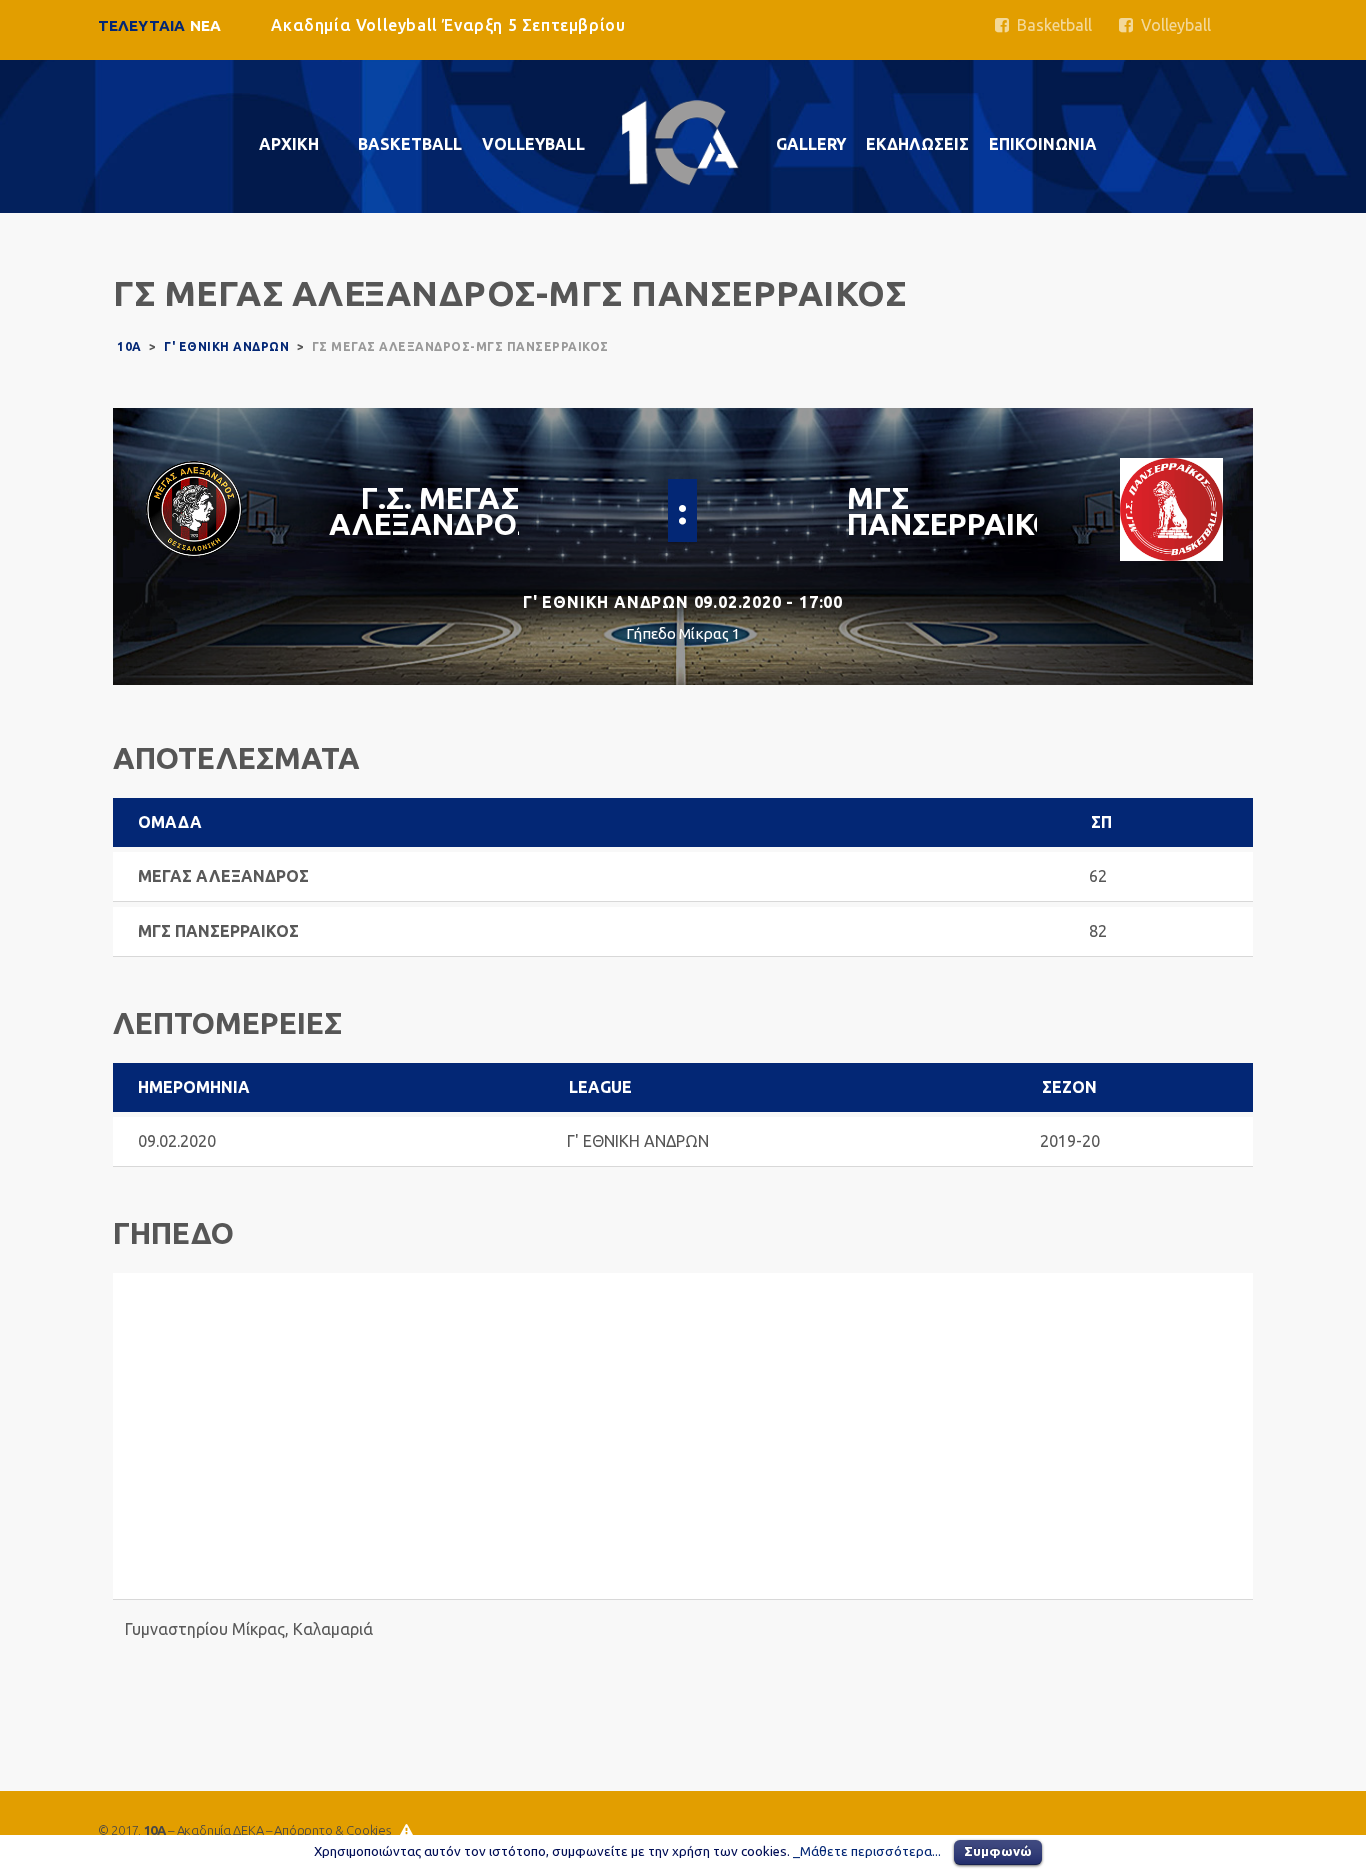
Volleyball (1172, 25)
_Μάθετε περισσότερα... (867, 1851)
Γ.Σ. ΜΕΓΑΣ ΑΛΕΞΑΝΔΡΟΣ (432, 511)
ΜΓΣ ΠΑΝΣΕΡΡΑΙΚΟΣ (960, 511)
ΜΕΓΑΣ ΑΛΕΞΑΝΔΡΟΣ (223, 876)
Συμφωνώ (998, 1851)
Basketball (1050, 25)
